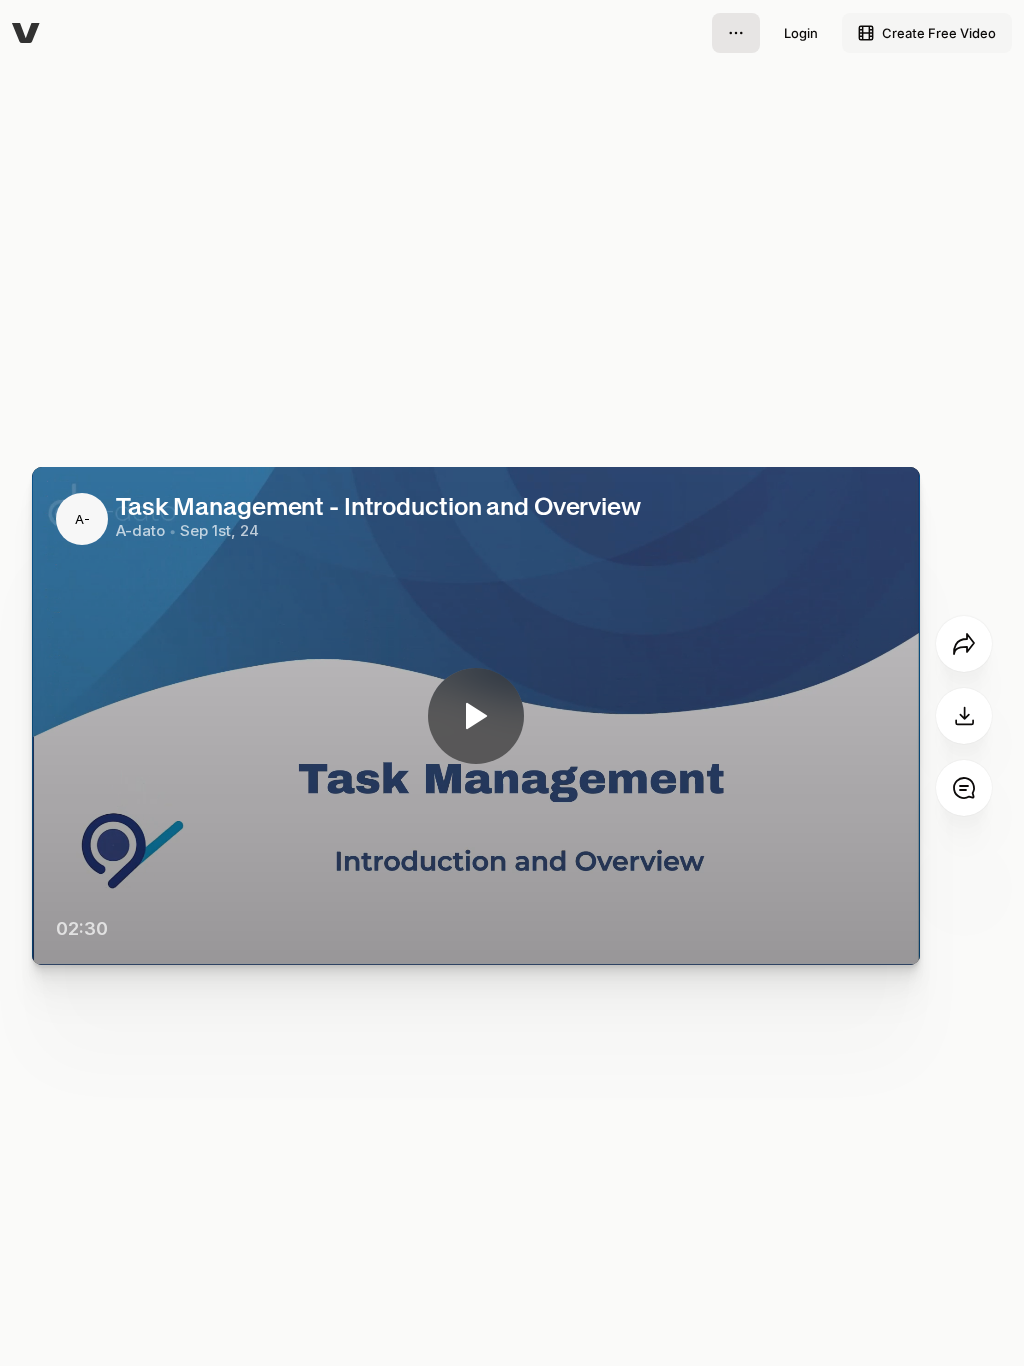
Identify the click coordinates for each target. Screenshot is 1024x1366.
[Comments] (964, 788)
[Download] (964, 716)
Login (801, 33)
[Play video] (476, 716)
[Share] (964, 644)
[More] (736, 33)
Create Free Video (939, 33)
